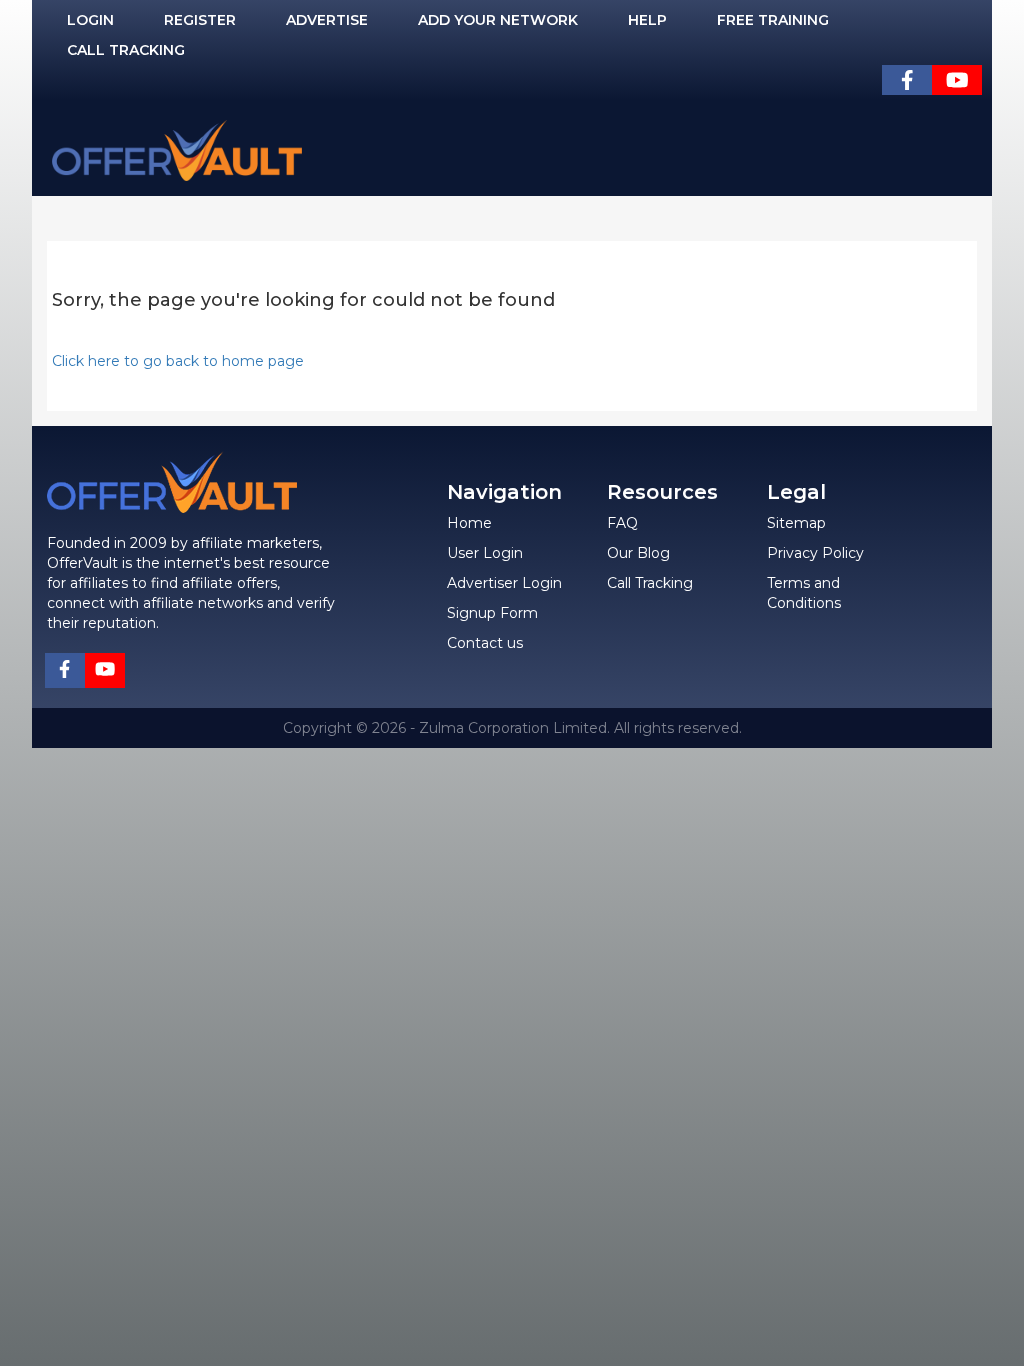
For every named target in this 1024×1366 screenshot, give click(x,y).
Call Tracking (126, 50)
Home (469, 523)
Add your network (498, 20)
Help (647, 20)
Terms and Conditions (804, 593)
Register (200, 20)
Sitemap (796, 523)
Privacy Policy (815, 553)
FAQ (622, 523)
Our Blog (638, 553)
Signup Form (492, 613)
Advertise (327, 20)
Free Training (773, 20)
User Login (485, 553)
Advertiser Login (504, 583)
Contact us (485, 643)
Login (90, 20)
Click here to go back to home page (178, 361)
